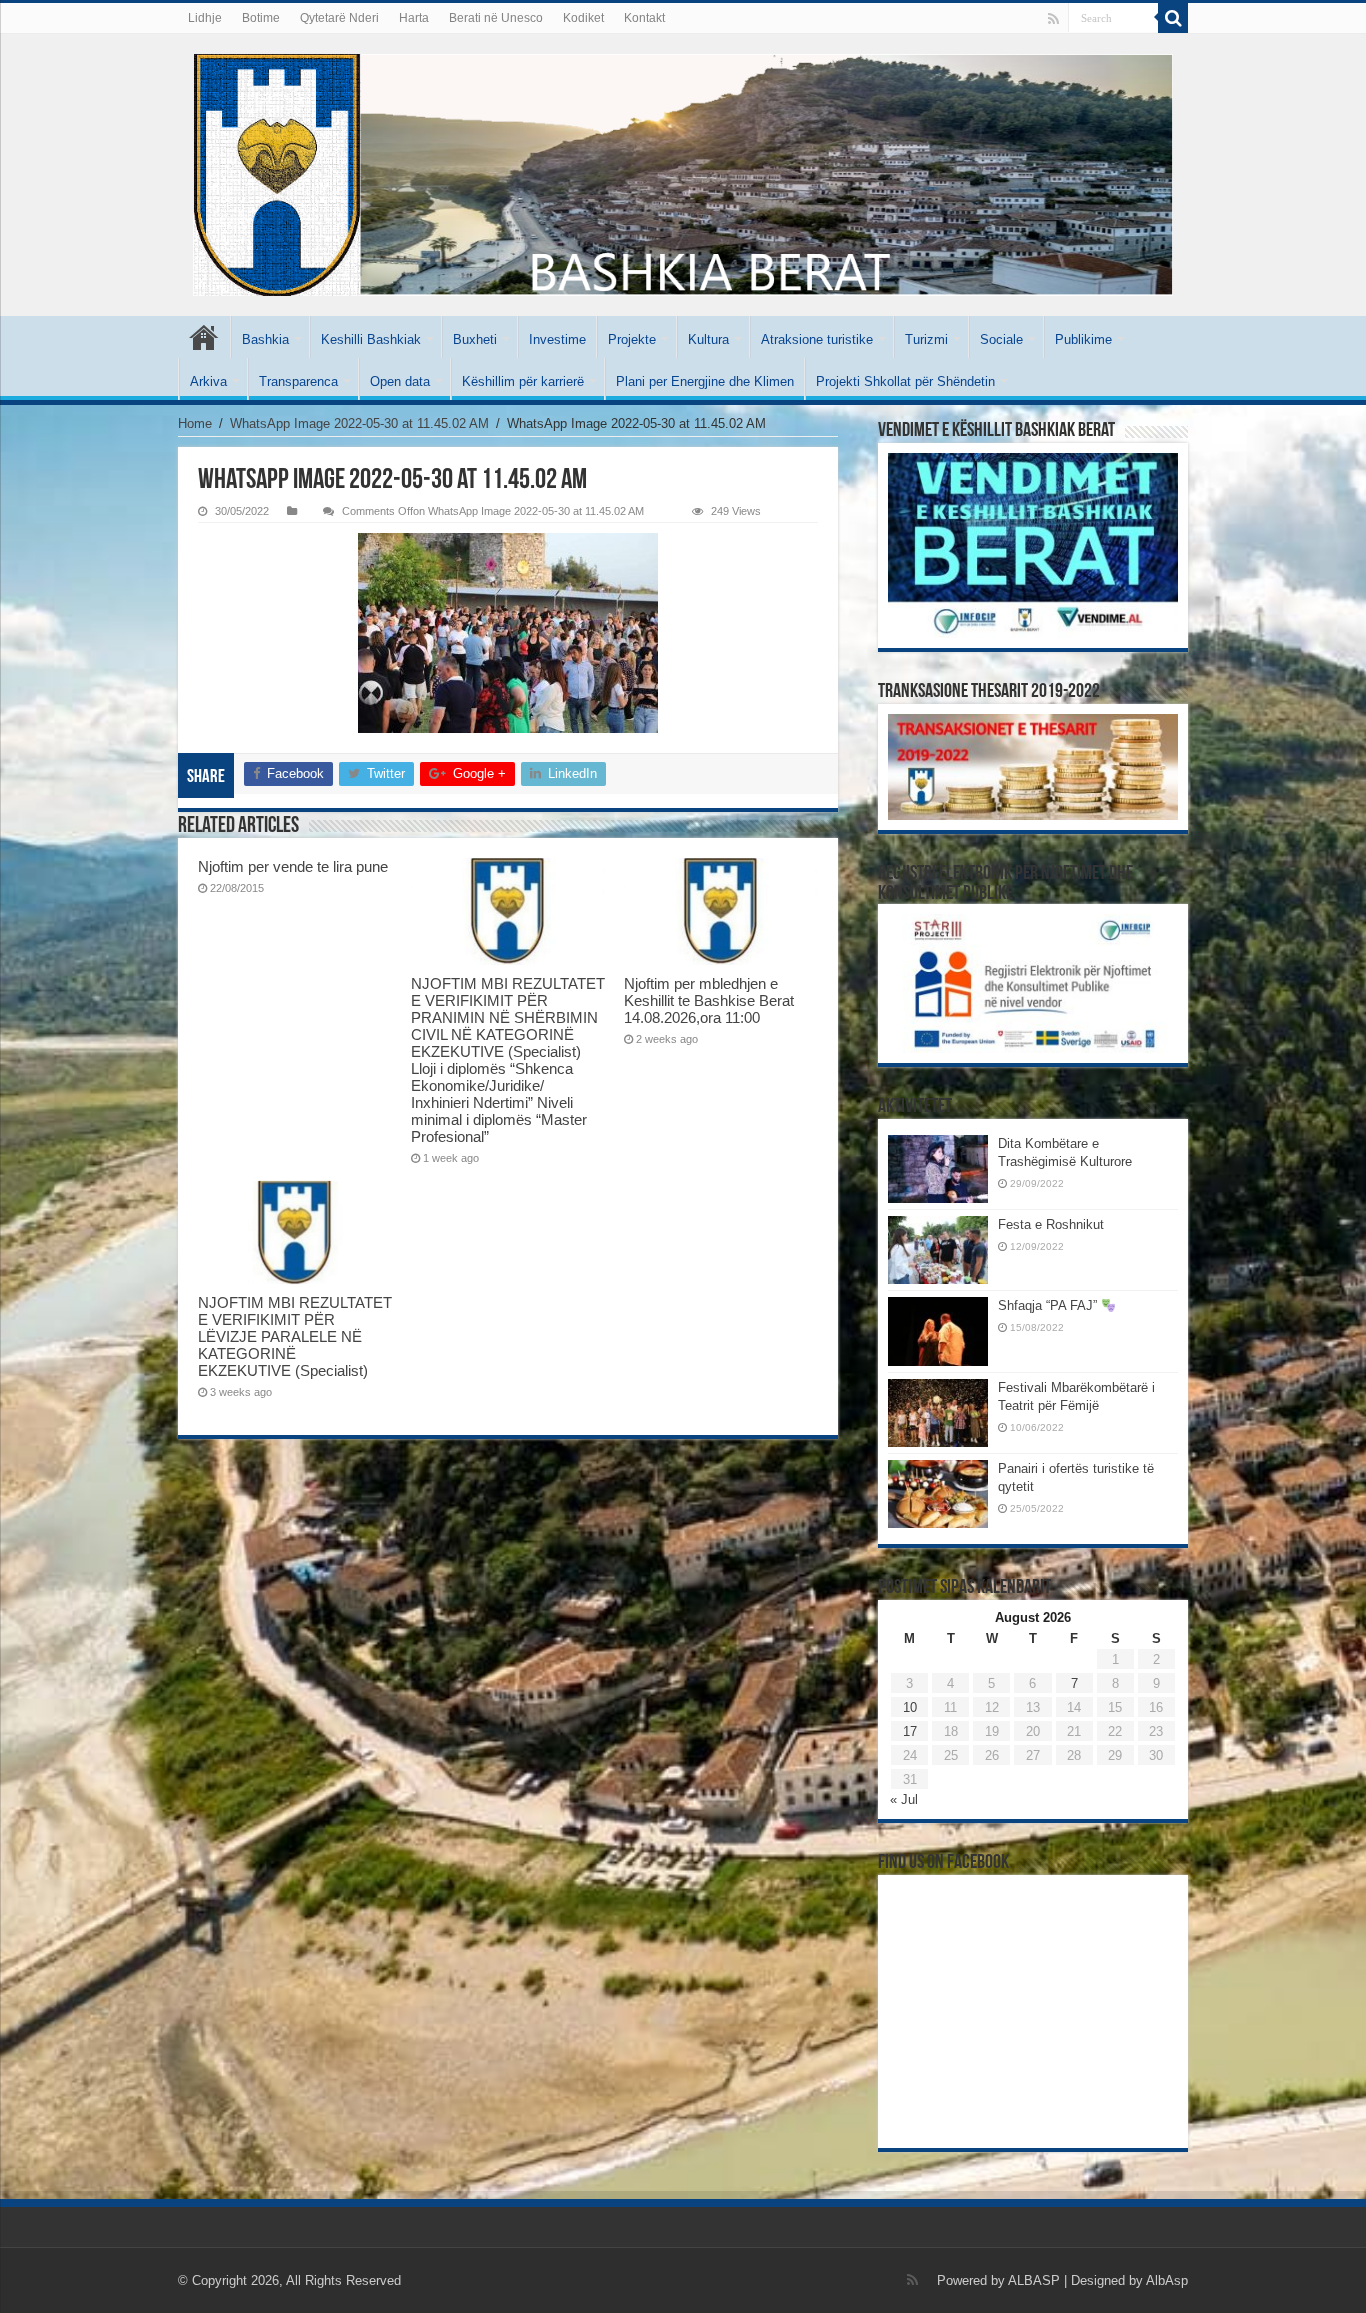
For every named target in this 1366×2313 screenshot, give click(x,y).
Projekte (632, 339)
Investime (557, 339)
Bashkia (265, 339)
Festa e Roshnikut (1051, 1224)
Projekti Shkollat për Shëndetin (905, 381)
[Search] (1173, 18)
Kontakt (644, 18)
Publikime (1083, 339)
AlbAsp (1167, 2280)
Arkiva (208, 381)
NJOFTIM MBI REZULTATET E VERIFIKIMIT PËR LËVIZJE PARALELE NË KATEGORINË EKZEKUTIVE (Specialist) (295, 1336)
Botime (261, 18)
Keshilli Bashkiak (371, 339)
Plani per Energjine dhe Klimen (705, 381)
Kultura (708, 339)
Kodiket (583, 18)
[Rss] (1053, 19)
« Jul (904, 1799)
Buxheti (475, 339)
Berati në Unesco (496, 18)
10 (910, 1707)
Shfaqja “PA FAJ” (1049, 1305)
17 (910, 1731)
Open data (400, 381)
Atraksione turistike (817, 339)
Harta (414, 18)
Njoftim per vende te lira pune (293, 866)
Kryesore (204, 337)
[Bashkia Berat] (683, 175)
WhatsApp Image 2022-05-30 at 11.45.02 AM (359, 423)
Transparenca (298, 381)
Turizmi (926, 339)
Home (195, 423)
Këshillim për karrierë (523, 381)
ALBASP (1034, 2280)
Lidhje (205, 18)
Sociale (1001, 339)
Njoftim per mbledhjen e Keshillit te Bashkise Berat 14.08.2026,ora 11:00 (709, 1000)
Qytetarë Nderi (339, 18)
